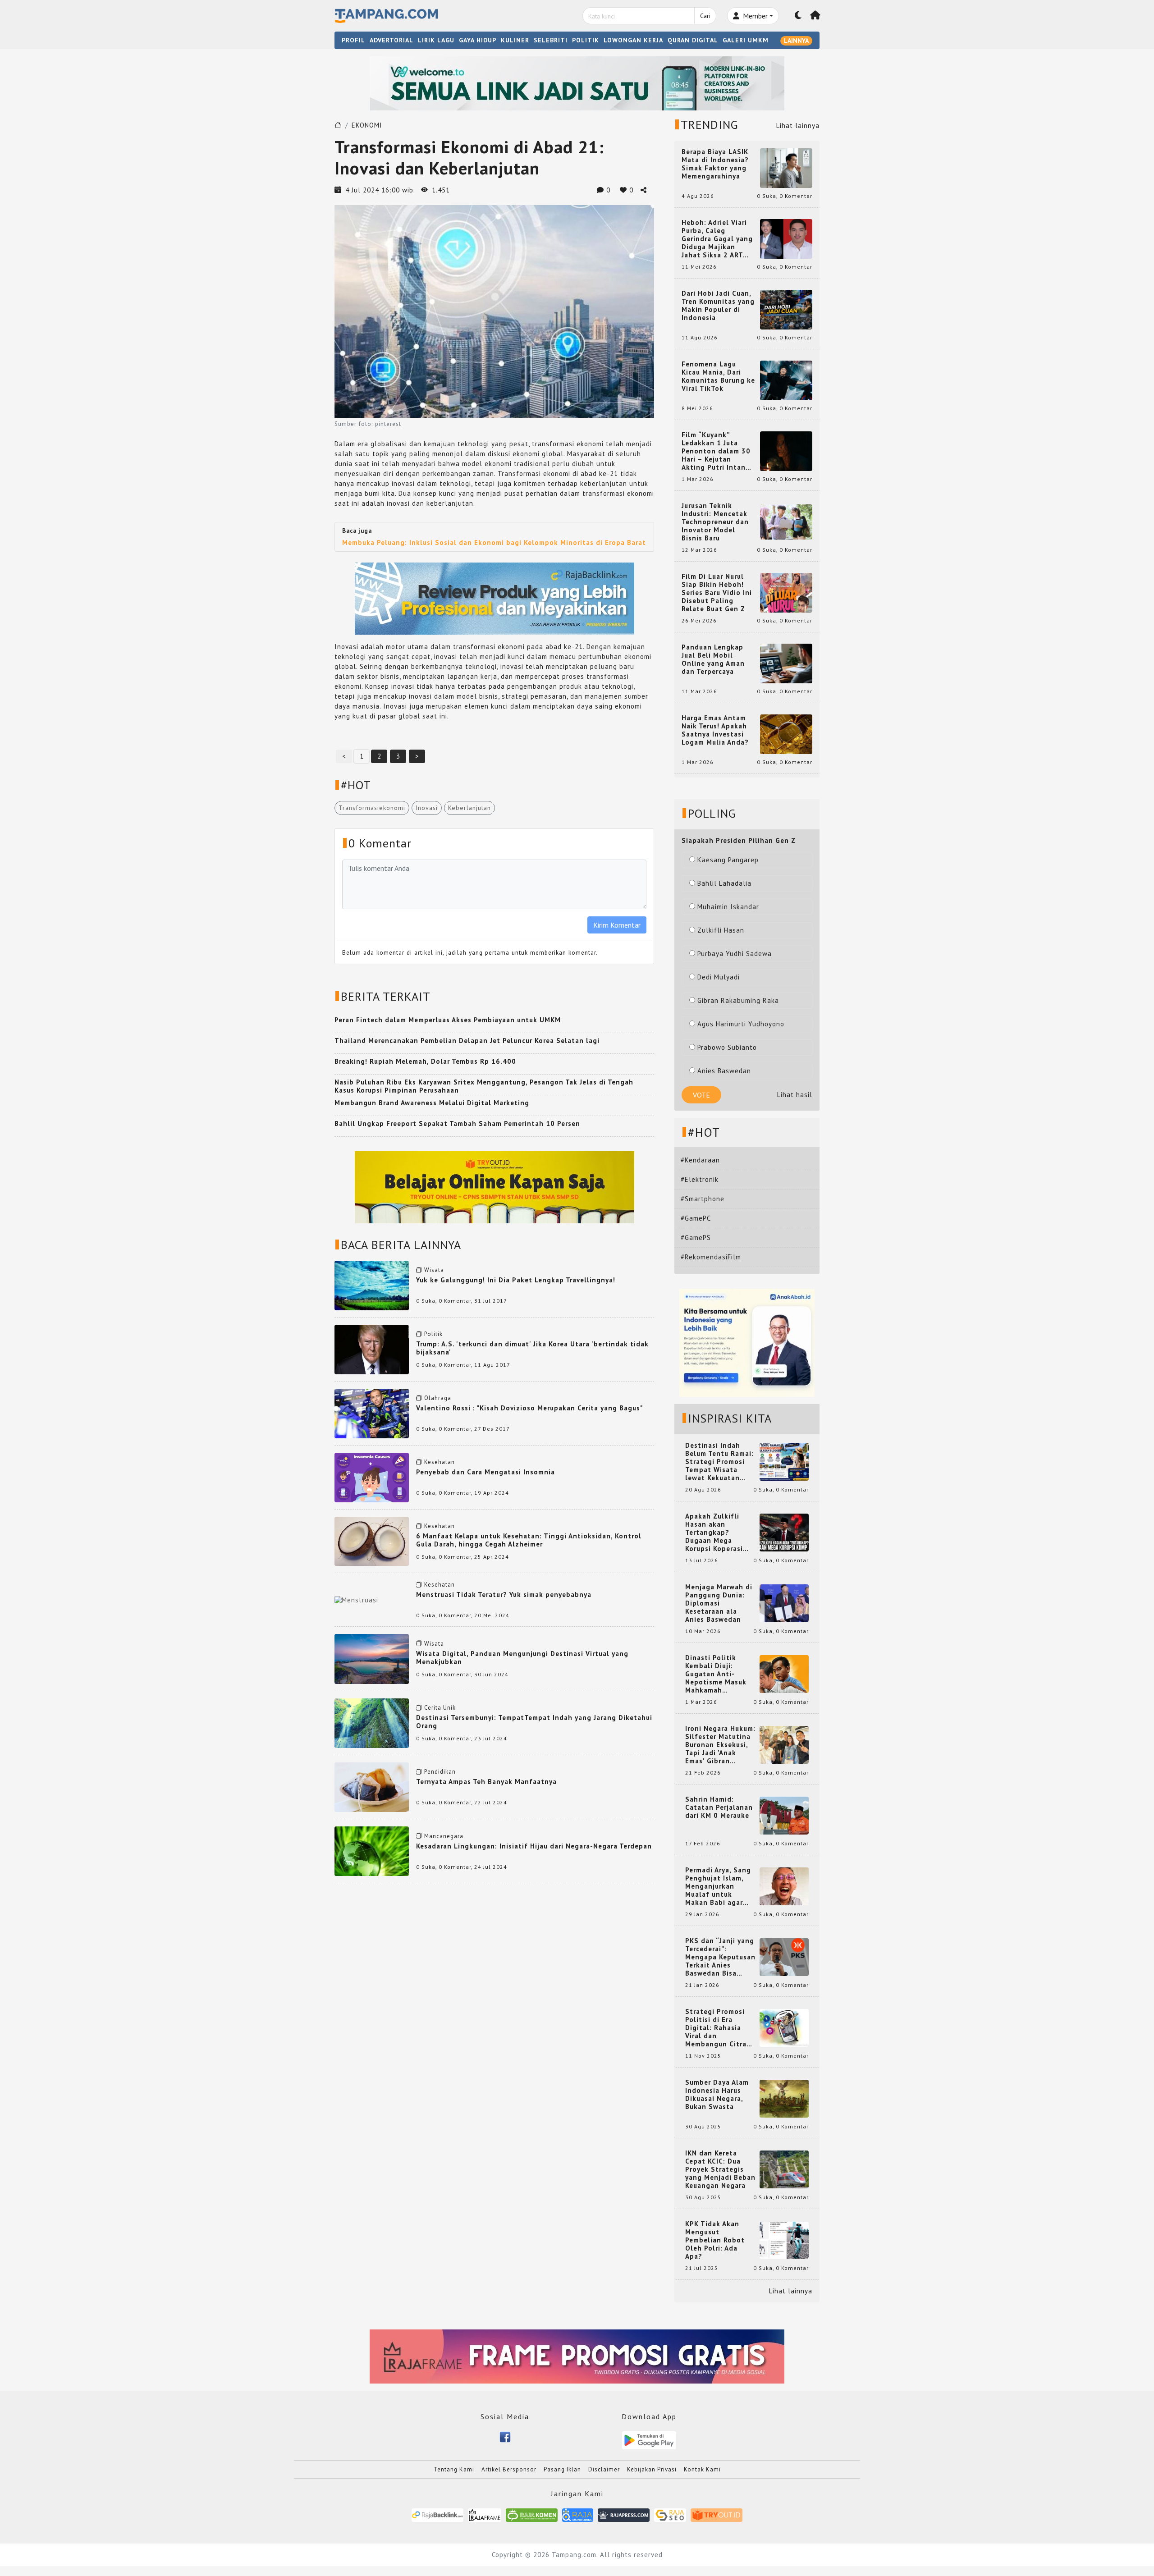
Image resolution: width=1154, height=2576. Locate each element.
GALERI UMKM (746, 40)
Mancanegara (444, 1836)
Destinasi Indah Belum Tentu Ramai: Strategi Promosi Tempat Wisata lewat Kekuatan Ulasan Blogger (719, 1462)
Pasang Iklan (562, 2469)
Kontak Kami (702, 2469)
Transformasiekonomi (372, 808)
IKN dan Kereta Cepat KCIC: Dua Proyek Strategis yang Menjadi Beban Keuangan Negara (720, 2169)
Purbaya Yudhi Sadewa (735, 954)
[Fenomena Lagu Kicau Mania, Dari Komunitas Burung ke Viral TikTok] (786, 380)
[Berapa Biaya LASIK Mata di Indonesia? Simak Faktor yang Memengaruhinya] (786, 167)
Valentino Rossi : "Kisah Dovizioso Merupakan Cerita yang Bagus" (529, 1408)
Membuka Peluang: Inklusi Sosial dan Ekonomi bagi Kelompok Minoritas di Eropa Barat (494, 542)
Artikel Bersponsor (509, 2469)
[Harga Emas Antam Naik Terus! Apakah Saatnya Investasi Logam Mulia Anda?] (786, 734)
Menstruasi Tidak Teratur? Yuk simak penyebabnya (504, 1595)
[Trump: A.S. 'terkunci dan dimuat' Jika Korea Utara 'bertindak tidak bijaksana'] (372, 1349)
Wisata (434, 1270)
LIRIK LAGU (436, 40)
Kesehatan (440, 1462)
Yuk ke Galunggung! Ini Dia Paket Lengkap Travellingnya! (516, 1280)
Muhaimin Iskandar (728, 907)
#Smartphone (703, 1199)
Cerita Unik (440, 1708)
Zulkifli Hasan (721, 930)
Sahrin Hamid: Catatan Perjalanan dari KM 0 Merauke (719, 1807)
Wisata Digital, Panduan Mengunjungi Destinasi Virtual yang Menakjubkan (522, 1658)
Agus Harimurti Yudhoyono (741, 1024)
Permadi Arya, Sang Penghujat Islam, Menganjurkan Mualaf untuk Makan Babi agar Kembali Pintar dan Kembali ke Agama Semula (719, 1886)
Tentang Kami (454, 2469)
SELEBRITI (551, 40)
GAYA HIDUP (478, 40)
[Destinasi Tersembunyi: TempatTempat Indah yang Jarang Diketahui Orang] (372, 1722)
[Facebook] (505, 2436)
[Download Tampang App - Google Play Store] (649, 2440)
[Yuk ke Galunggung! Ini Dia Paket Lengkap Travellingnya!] (372, 1285)
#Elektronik (700, 1179)
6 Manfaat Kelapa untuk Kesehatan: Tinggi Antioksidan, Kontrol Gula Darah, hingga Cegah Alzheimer (529, 1540)
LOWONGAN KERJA (633, 40)
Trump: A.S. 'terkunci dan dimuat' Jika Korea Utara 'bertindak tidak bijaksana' (532, 1348)
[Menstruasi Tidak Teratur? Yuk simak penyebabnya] (356, 1599)
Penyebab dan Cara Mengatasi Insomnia (485, 1472)
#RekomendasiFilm (711, 1257)
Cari (705, 16)
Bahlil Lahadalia (724, 883)
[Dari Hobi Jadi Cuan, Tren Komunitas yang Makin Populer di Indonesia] (786, 309)
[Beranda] (815, 16)
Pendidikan (440, 1772)
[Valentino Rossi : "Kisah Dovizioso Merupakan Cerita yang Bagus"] (372, 1413)
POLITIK (586, 40)
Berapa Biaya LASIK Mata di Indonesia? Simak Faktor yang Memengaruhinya (715, 164)
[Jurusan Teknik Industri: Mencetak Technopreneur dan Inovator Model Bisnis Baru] (786, 521)
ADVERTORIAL (392, 40)
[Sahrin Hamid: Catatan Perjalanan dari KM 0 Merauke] (784, 1815)
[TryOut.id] (717, 2514)
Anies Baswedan (724, 1071)
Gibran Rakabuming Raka (738, 1000)
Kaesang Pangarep (728, 860)
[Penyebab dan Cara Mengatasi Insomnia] (372, 1477)
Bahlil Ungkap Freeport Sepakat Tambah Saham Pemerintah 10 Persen (457, 1123)
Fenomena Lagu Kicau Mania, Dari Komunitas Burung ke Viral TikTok (718, 376)
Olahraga (438, 1398)
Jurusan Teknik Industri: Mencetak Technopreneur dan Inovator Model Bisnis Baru (715, 522)
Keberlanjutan (469, 808)
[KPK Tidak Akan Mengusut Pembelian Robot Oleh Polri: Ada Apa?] (784, 2240)
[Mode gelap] (798, 16)
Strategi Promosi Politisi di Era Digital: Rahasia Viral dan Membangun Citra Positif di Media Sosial (716, 2028)
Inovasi (427, 808)
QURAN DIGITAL (693, 40)
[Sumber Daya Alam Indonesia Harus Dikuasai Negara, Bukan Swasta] (784, 2098)
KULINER (515, 40)
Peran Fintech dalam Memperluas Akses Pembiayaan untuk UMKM (448, 1020)
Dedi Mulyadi (719, 977)
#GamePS (696, 1238)
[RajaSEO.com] (670, 2514)
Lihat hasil (795, 1095)
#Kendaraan (700, 1160)
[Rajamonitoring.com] (578, 2514)
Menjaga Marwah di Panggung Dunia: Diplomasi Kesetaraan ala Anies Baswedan (719, 1603)
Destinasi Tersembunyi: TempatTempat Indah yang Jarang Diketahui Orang (534, 1722)
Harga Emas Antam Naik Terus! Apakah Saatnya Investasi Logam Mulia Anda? (715, 730)
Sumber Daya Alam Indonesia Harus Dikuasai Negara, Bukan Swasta (717, 2095)
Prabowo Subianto (727, 1047)
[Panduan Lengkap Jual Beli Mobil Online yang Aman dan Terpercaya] (786, 663)
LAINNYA (796, 41)
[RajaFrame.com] (485, 2514)
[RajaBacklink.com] (437, 2514)
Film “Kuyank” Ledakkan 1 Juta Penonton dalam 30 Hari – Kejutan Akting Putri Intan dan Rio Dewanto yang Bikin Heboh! (716, 451)
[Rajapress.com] (624, 2514)
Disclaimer (604, 2469)
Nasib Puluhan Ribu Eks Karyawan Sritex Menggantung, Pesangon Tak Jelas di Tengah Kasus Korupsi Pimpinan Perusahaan (484, 1086)
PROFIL (353, 40)
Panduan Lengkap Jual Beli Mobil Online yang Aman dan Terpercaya (713, 659)
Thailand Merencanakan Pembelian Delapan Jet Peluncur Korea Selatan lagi (467, 1041)
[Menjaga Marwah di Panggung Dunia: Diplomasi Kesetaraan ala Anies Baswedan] (784, 1603)
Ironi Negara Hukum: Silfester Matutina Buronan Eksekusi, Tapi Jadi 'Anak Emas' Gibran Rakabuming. (720, 1745)
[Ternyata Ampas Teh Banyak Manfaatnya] (372, 1787)
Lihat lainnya (798, 126)
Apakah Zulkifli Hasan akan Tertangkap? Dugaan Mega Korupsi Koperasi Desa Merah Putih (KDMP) (716, 1533)
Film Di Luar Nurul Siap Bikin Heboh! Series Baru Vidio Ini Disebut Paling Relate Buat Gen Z (717, 593)
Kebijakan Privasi (652, 2469)
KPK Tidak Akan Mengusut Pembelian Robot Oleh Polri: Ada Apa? (715, 2240)
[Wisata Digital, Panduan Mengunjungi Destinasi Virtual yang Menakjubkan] (372, 1658)
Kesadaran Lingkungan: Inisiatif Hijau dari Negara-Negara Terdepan (534, 1846)
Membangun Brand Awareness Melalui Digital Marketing (432, 1103)
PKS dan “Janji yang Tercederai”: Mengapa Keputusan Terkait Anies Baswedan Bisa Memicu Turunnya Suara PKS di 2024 (720, 1957)
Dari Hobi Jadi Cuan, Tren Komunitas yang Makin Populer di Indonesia (718, 306)
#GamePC (696, 1218)
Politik (433, 1334)
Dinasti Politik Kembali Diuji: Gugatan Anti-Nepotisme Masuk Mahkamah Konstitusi (716, 1674)
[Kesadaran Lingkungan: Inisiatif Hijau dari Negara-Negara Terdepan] (372, 1851)
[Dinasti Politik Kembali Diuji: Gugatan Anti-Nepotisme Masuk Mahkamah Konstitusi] (784, 1673)
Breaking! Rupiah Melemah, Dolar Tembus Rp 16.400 (425, 1061)
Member (754, 16)
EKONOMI (367, 125)
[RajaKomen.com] (532, 2514)
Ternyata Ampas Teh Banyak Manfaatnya (486, 1782)
